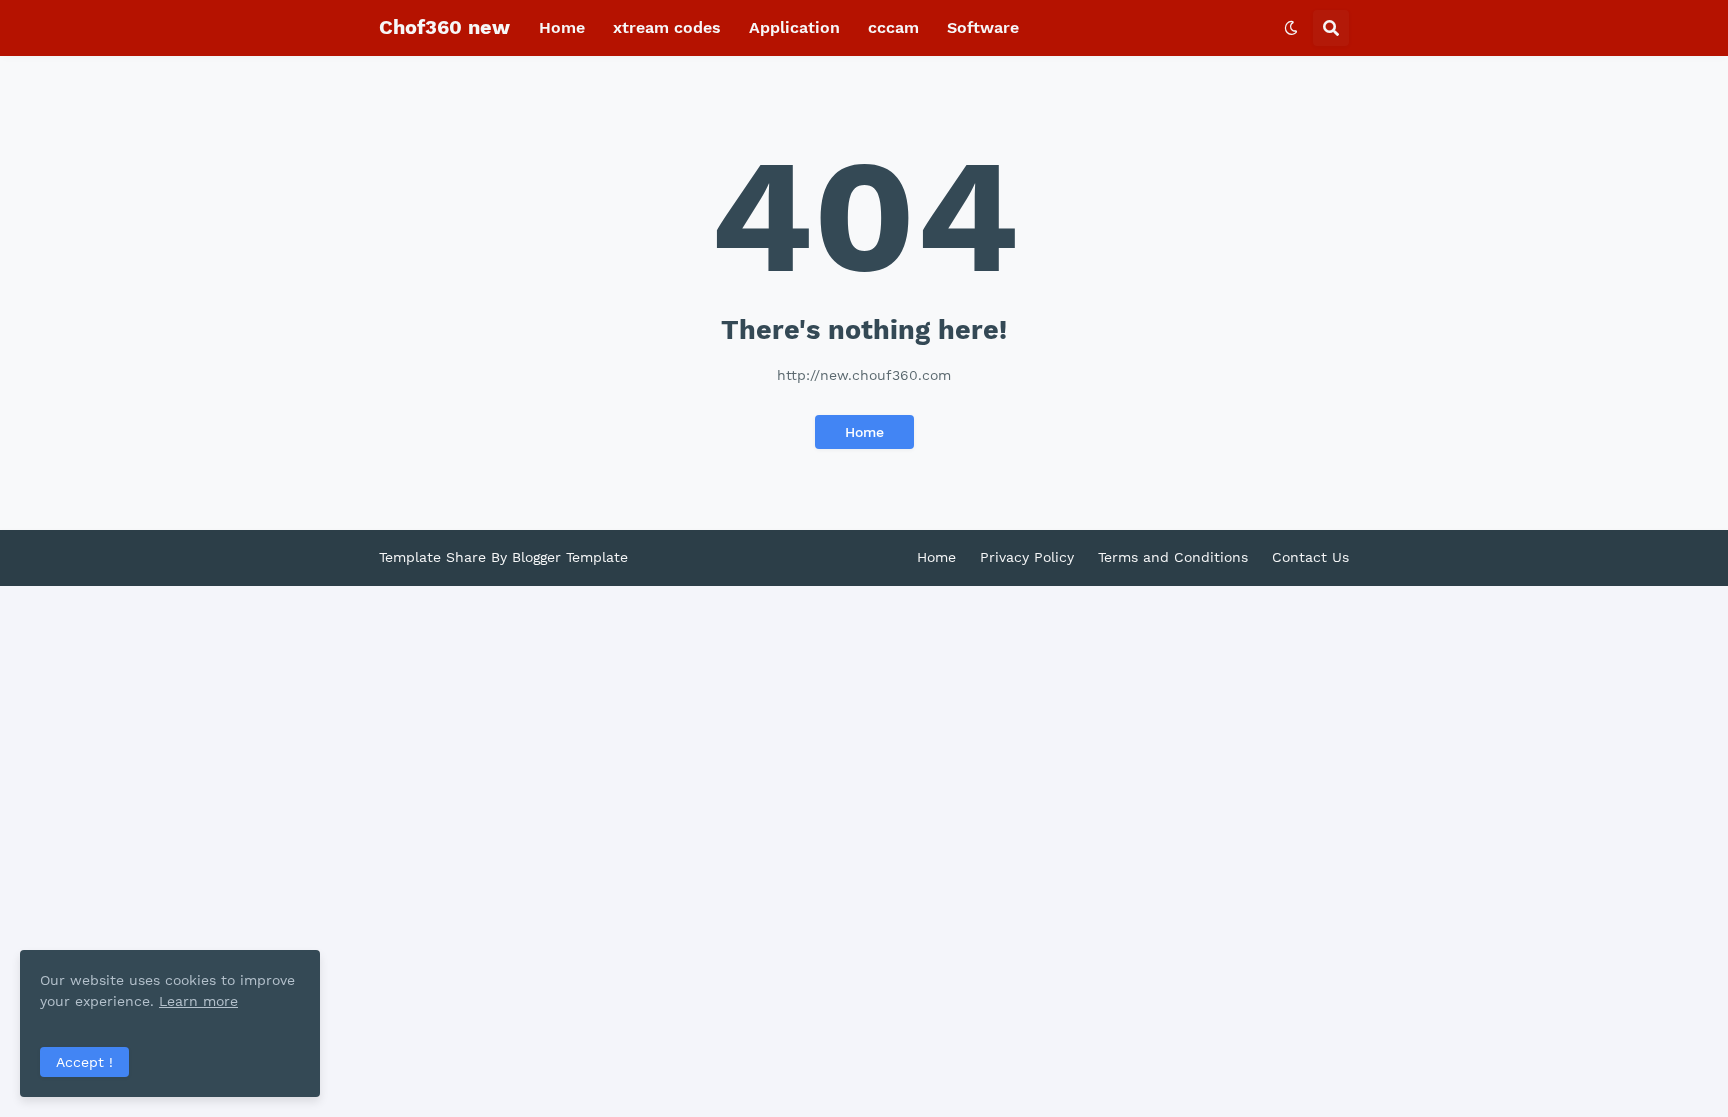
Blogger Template (570, 557)
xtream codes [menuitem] (667, 27)
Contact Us (1310, 557)
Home (864, 432)
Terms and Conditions (1173, 557)
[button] (1291, 28)
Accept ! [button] (84, 1062)
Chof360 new (444, 27)
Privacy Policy (1027, 557)
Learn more (198, 1001)
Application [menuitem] (794, 27)
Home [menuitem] (562, 27)
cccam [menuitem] (893, 27)
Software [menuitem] (983, 27)
